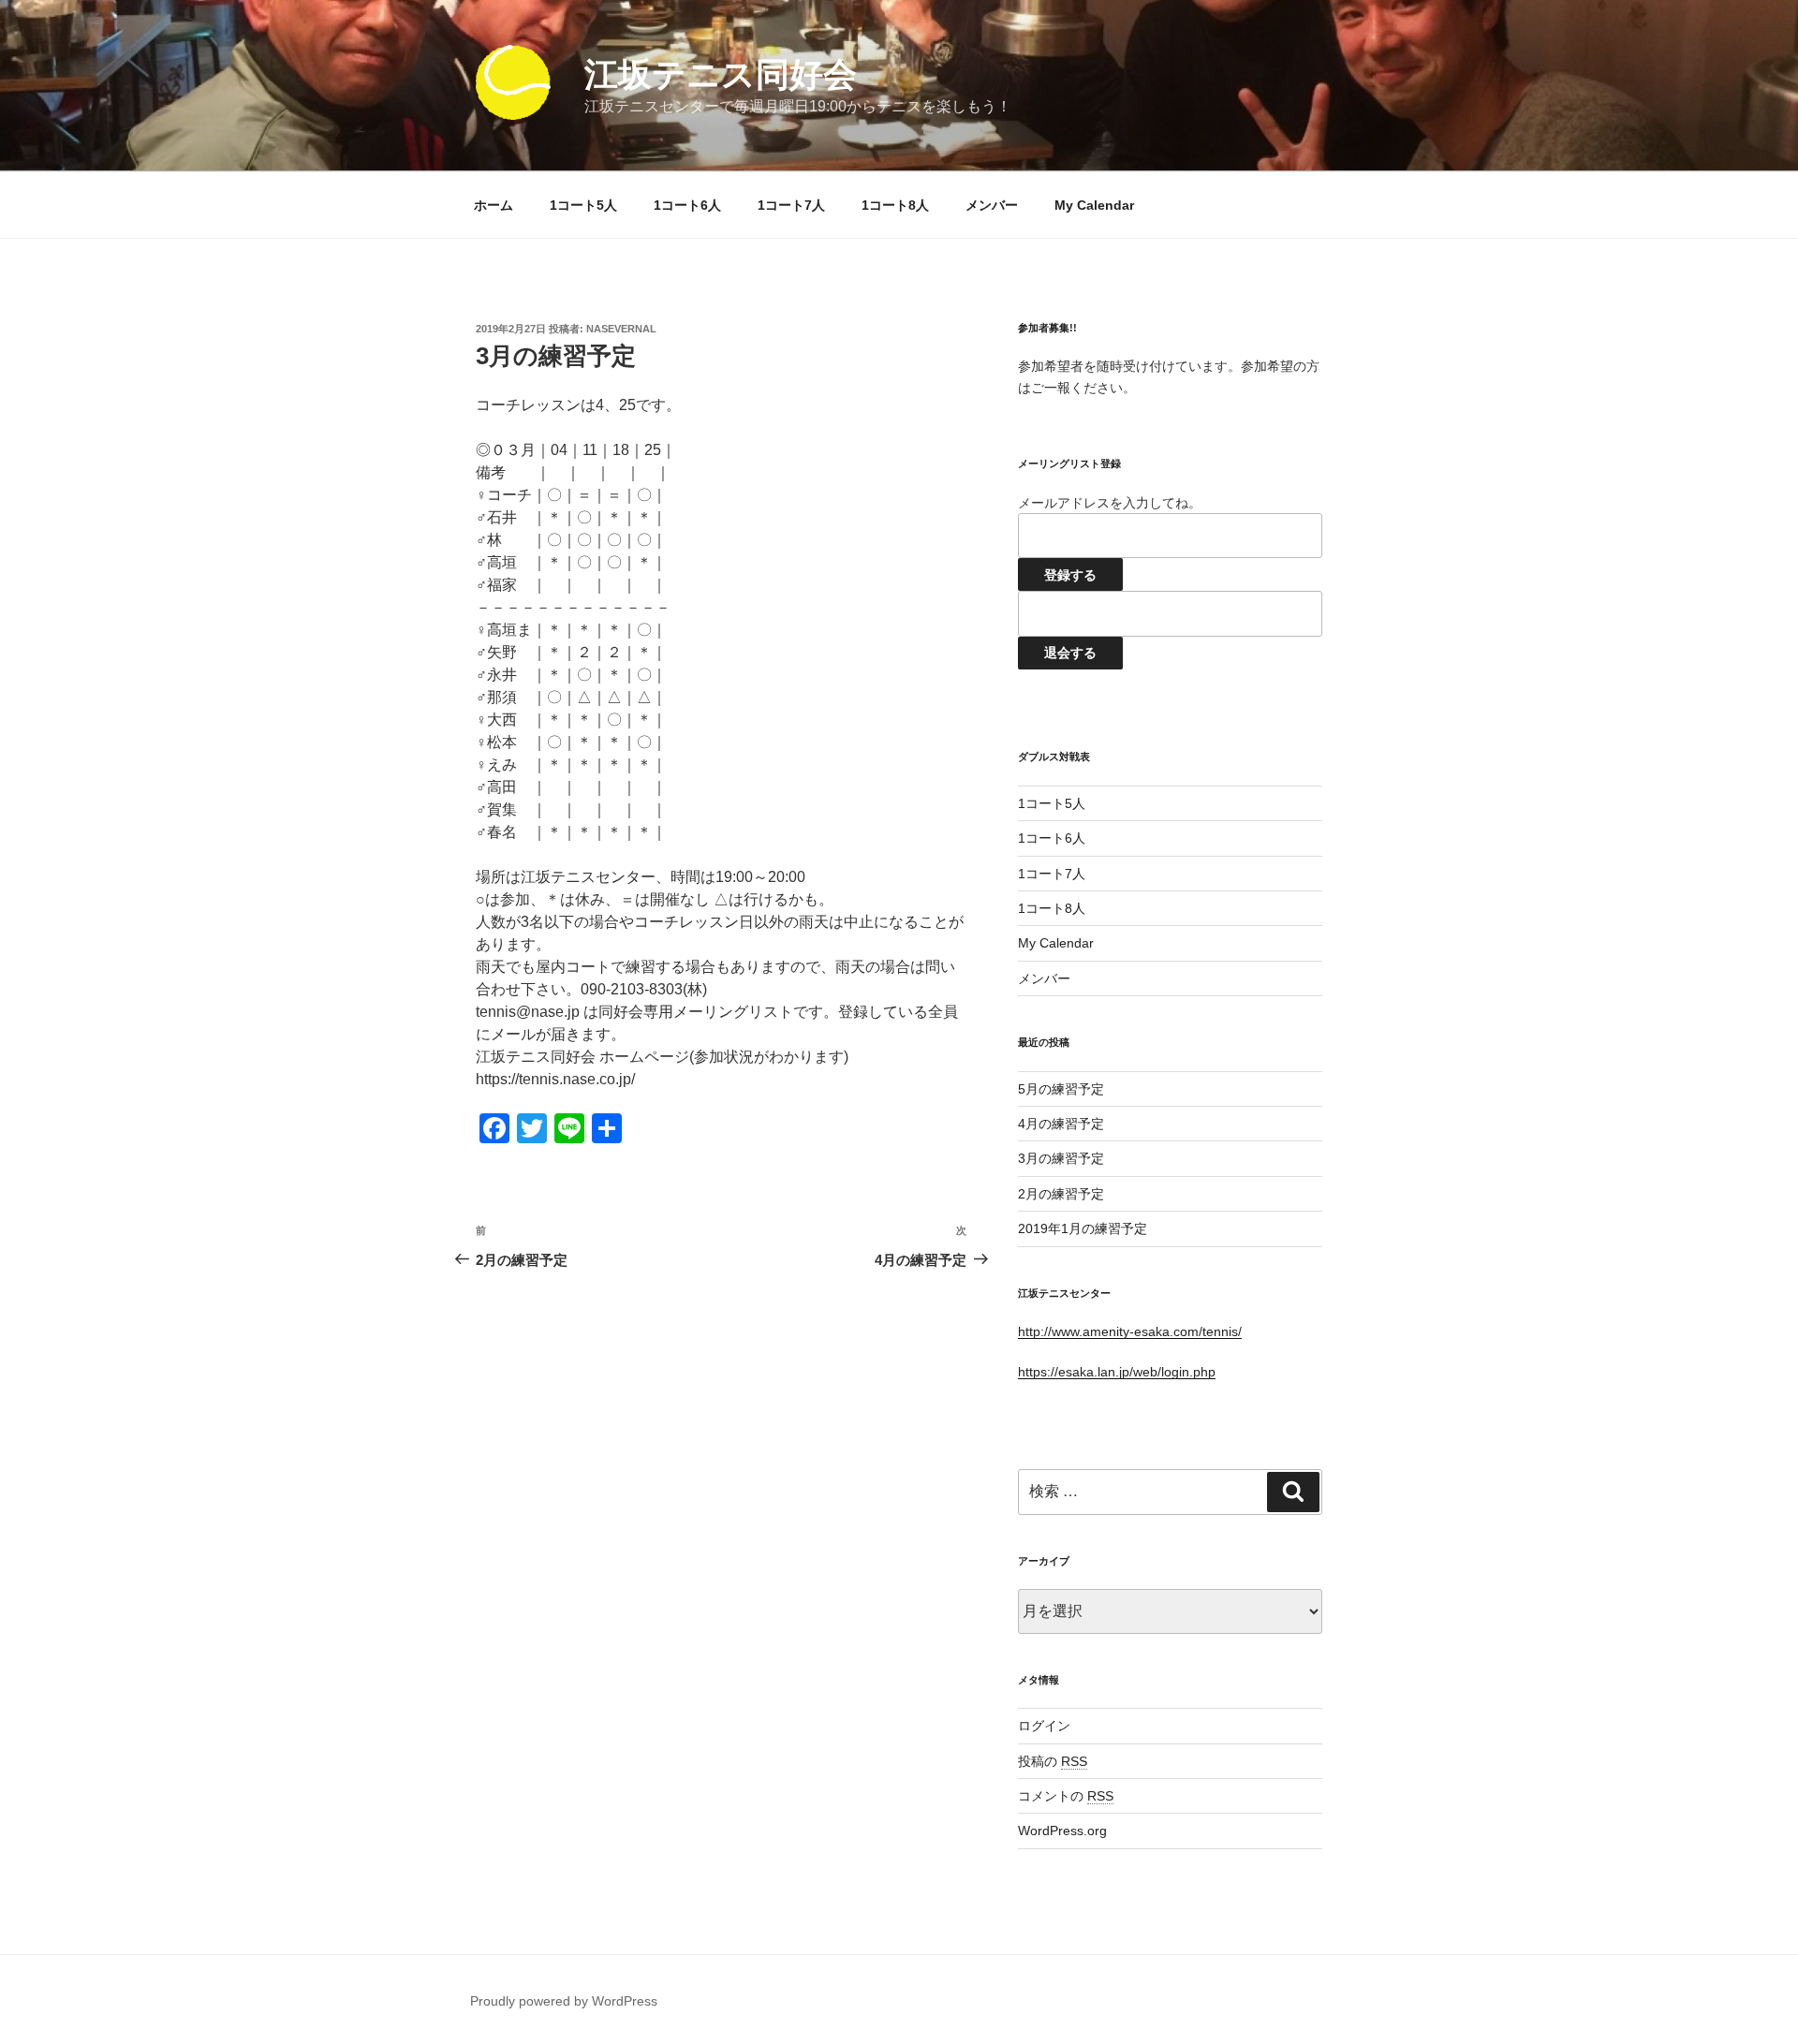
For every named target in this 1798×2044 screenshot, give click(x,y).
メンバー (992, 205)
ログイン (1044, 1726)
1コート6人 (687, 205)
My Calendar (1094, 205)
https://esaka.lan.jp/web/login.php (1117, 1372)
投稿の (1053, 1761)
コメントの (1066, 1796)
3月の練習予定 (1061, 1158)
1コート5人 (583, 205)
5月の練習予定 (1061, 1089)
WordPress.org (1062, 1831)
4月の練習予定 (1061, 1124)
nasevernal (621, 329)
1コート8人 (895, 205)
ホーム (494, 205)
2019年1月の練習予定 (1083, 1228)
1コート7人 (791, 205)
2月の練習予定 (1061, 1194)
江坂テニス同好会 (721, 74)
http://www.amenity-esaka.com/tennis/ (1130, 1331)
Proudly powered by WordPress (564, 2001)
